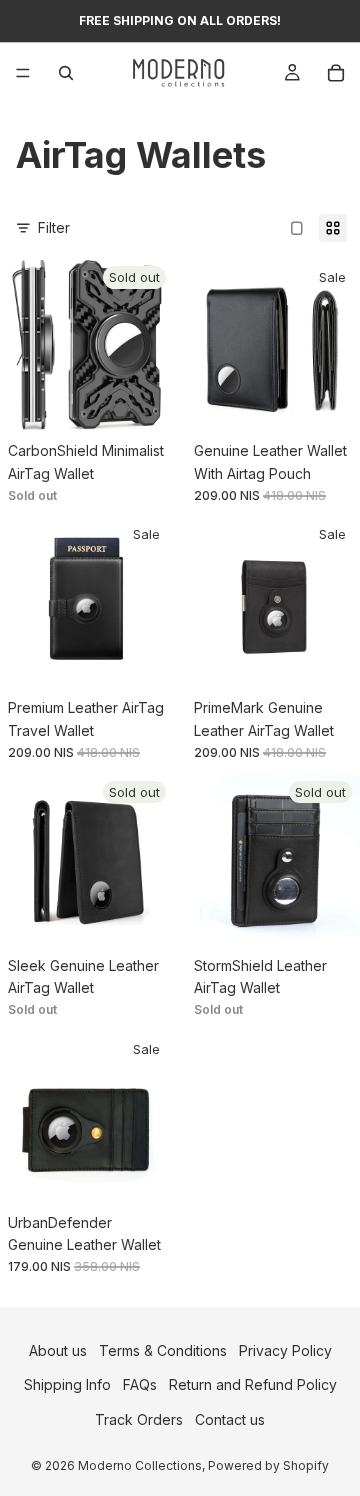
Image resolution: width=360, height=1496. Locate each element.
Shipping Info (67, 1385)
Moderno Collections (140, 1465)
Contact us (230, 1419)
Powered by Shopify (268, 1465)
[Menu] (23, 73)
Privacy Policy (285, 1350)
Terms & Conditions (163, 1350)
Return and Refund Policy (253, 1385)
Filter (54, 227)
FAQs (140, 1385)
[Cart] (336, 73)
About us (58, 1350)
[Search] (66, 73)
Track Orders (139, 1419)
